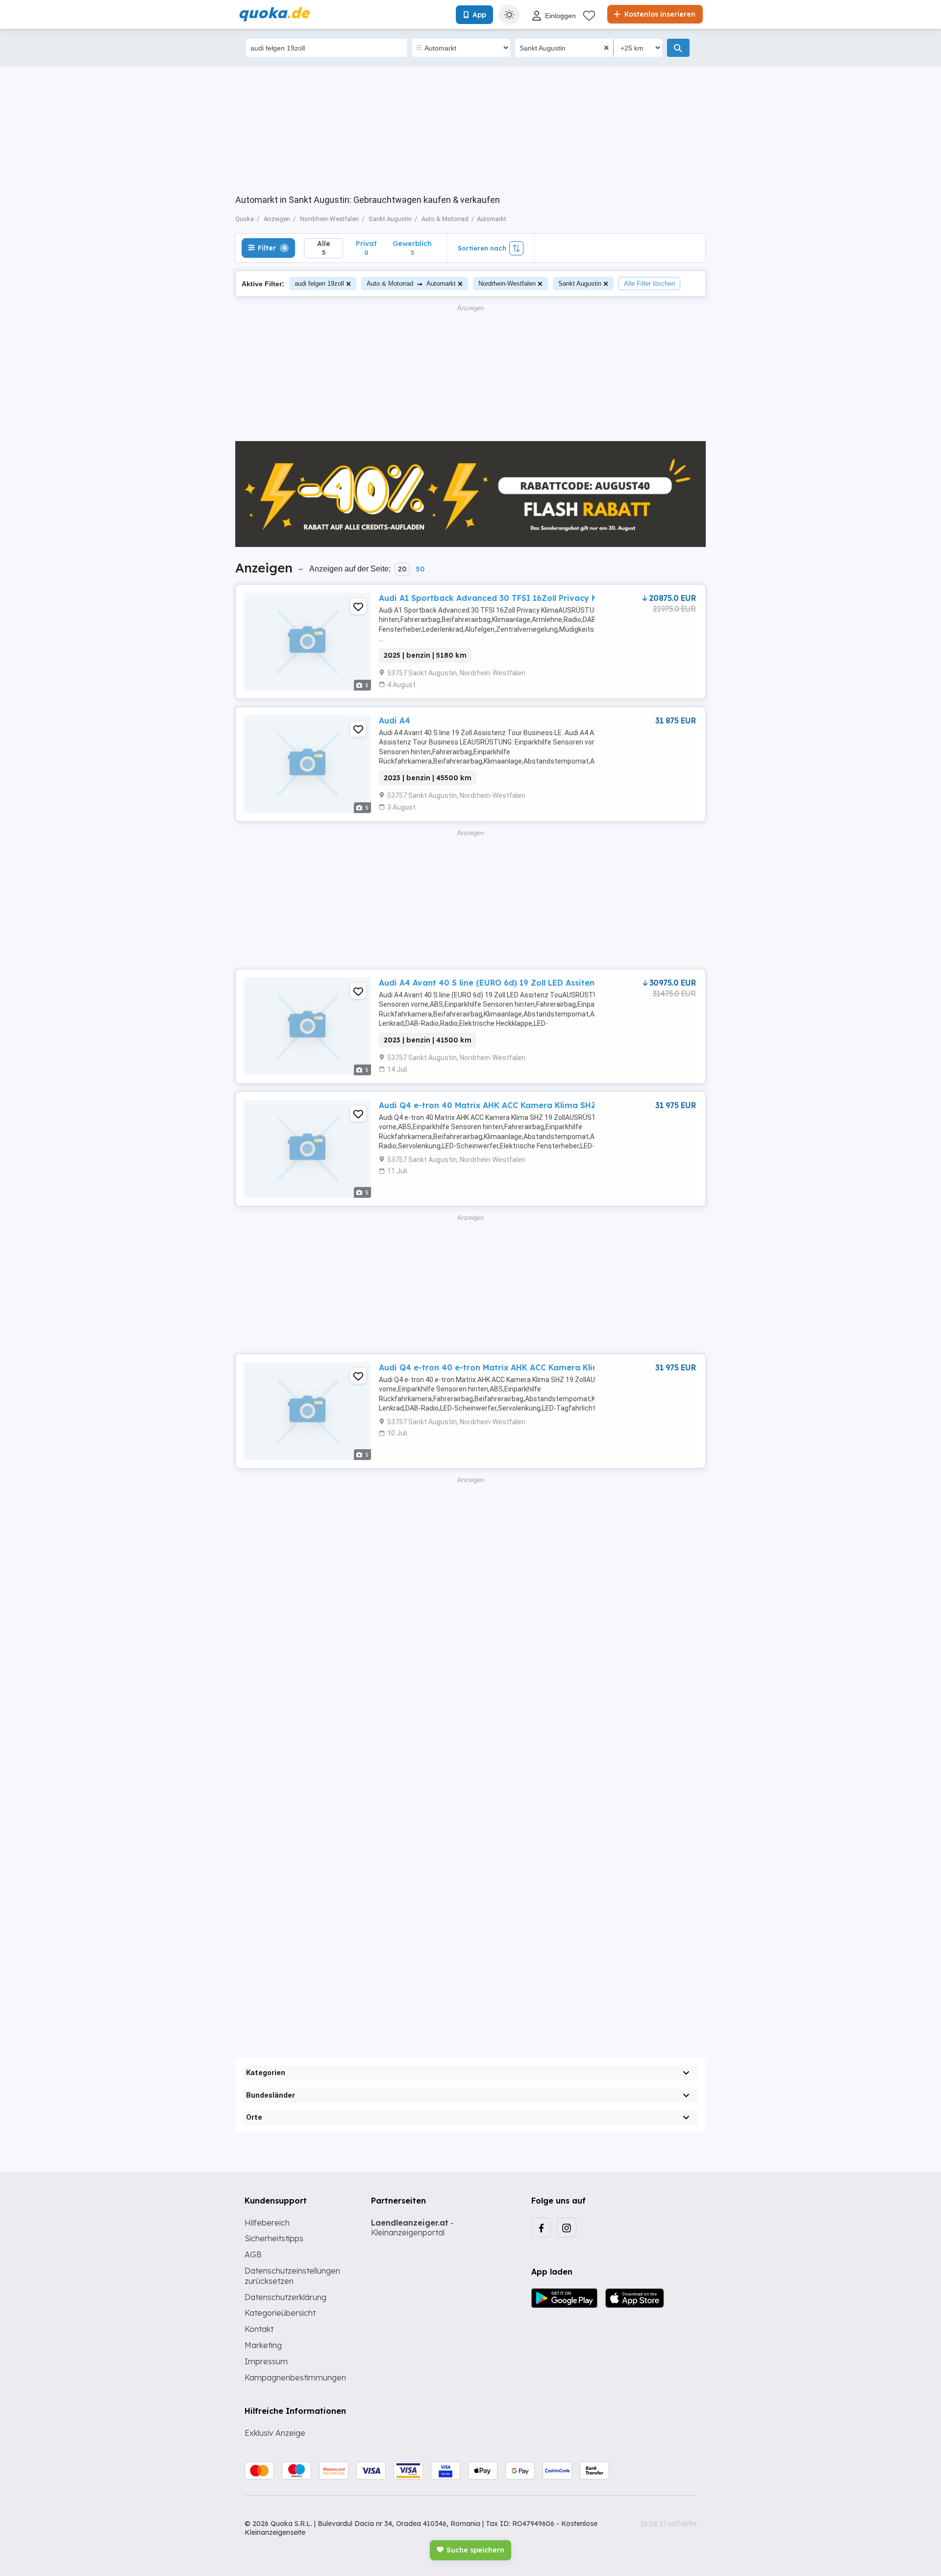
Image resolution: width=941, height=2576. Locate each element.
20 (402, 569)
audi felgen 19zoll (319, 284)
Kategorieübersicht (280, 2313)
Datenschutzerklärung (285, 2297)
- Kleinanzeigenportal (412, 2228)
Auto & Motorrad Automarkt (411, 284)
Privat (366, 248)
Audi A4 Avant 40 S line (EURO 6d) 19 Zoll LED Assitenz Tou (497, 983)
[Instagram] (567, 2228)
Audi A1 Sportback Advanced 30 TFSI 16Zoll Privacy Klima (497, 598)
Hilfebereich (267, 2223)
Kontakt (259, 2329)
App (479, 15)
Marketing (263, 2345)
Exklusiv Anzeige (275, 2433)
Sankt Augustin (580, 284)
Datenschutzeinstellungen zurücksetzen (292, 2276)
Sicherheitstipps (274, 2238)
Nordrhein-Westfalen (507, 284)
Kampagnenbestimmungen (295, 2378)
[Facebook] (541, 2228)
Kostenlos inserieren (659, 14)
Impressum (266, 2361)
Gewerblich (412, 248)
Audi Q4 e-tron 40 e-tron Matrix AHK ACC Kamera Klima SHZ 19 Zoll (516, 1367)
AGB (253, 2254)
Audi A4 (395, 720)
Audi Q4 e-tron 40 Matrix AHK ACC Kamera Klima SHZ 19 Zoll (502, 1105)
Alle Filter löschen (649, 284)
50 (420, 569)
